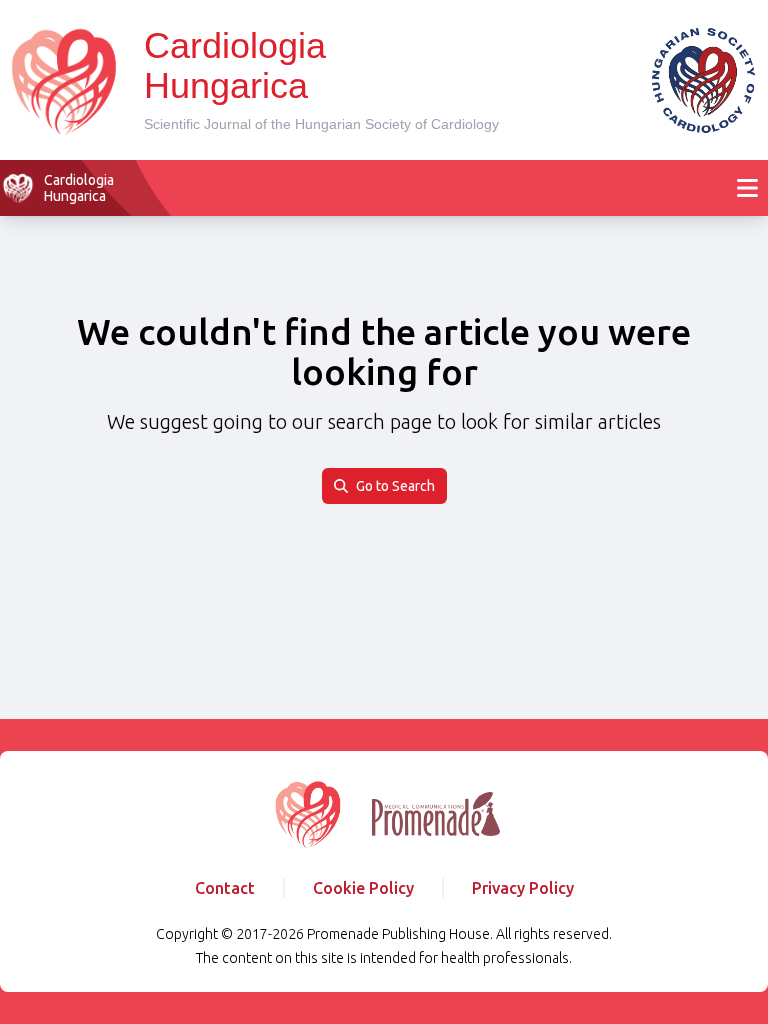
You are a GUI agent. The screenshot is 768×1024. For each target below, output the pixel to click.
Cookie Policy (363, 888)
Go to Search (395, 486)
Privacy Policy (523, 888)
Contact (225, 888)
